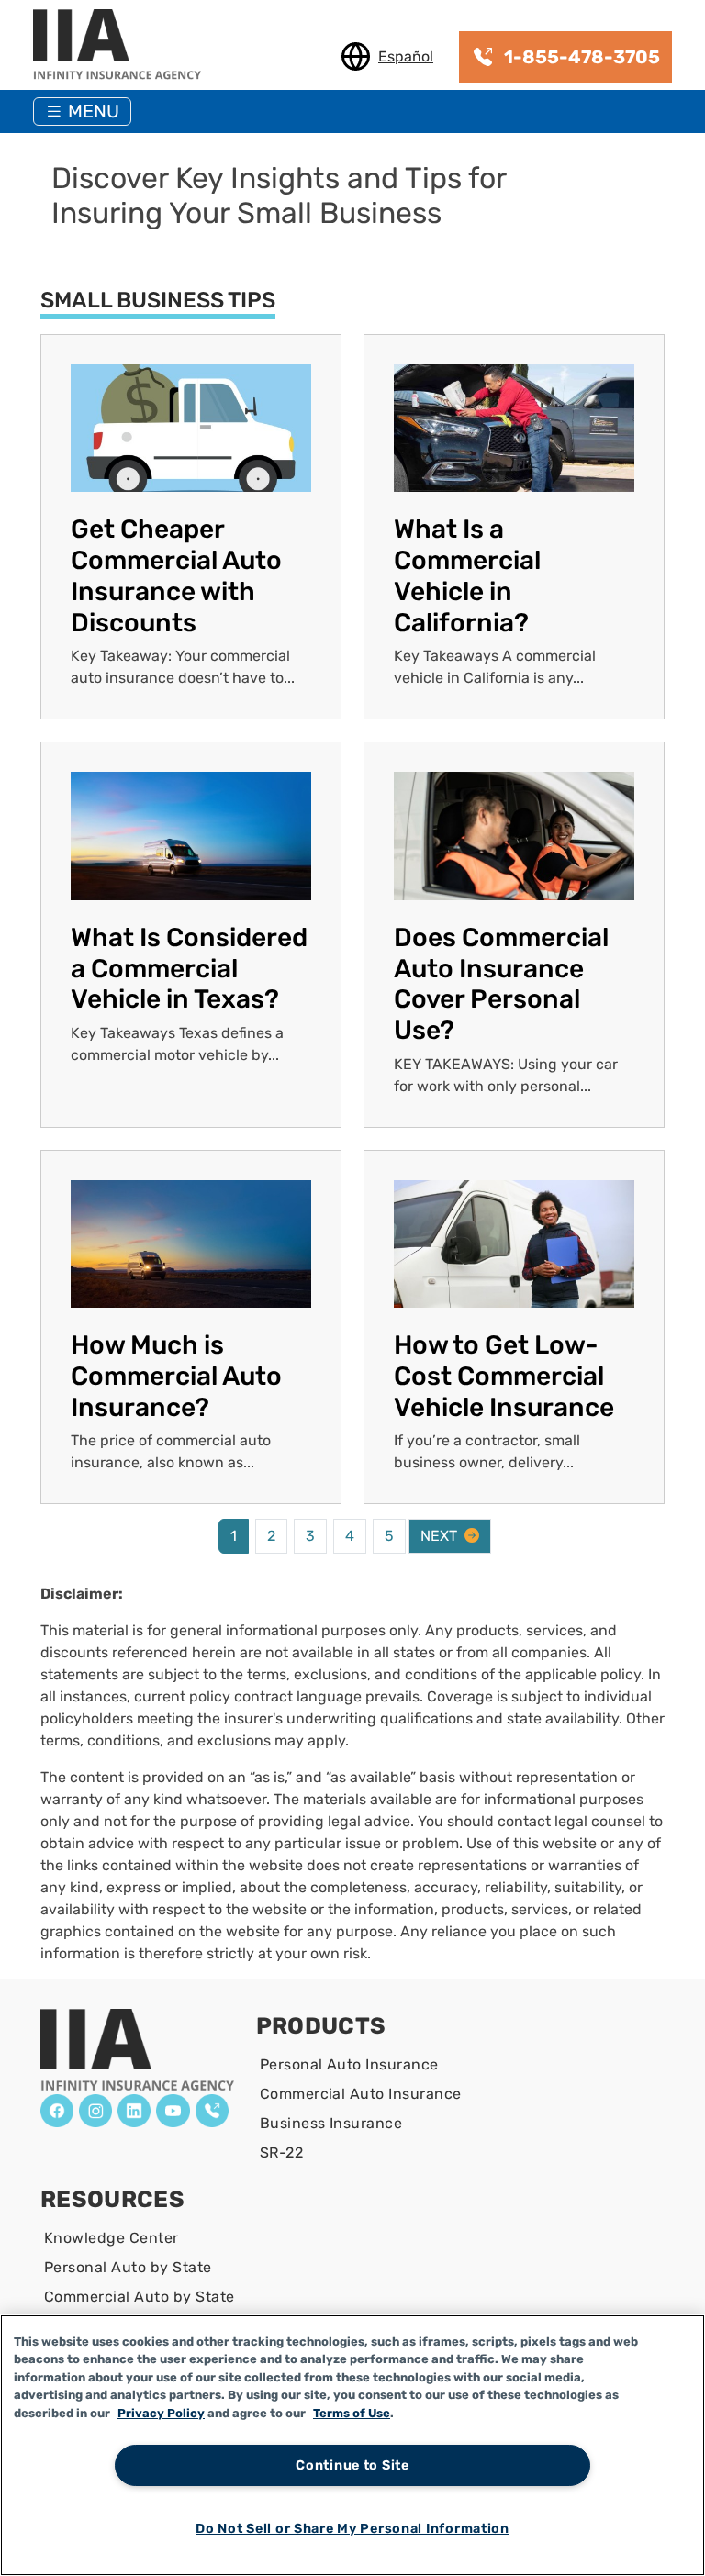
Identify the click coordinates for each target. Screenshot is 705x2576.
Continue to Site (352, 2465)
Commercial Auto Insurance (361, 2094)
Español (406, 56)
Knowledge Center (112, 2238)
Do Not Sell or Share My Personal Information (352, 2529)
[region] (352, 2445)
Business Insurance (331, 2123)
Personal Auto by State (128, 2267)
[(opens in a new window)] (57, 2111)
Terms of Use (352, 2413)
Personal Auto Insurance (349, 2064)
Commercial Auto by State (140, 2297)
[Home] (124, 46)
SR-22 (281, 2152)
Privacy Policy (161, 2413)
